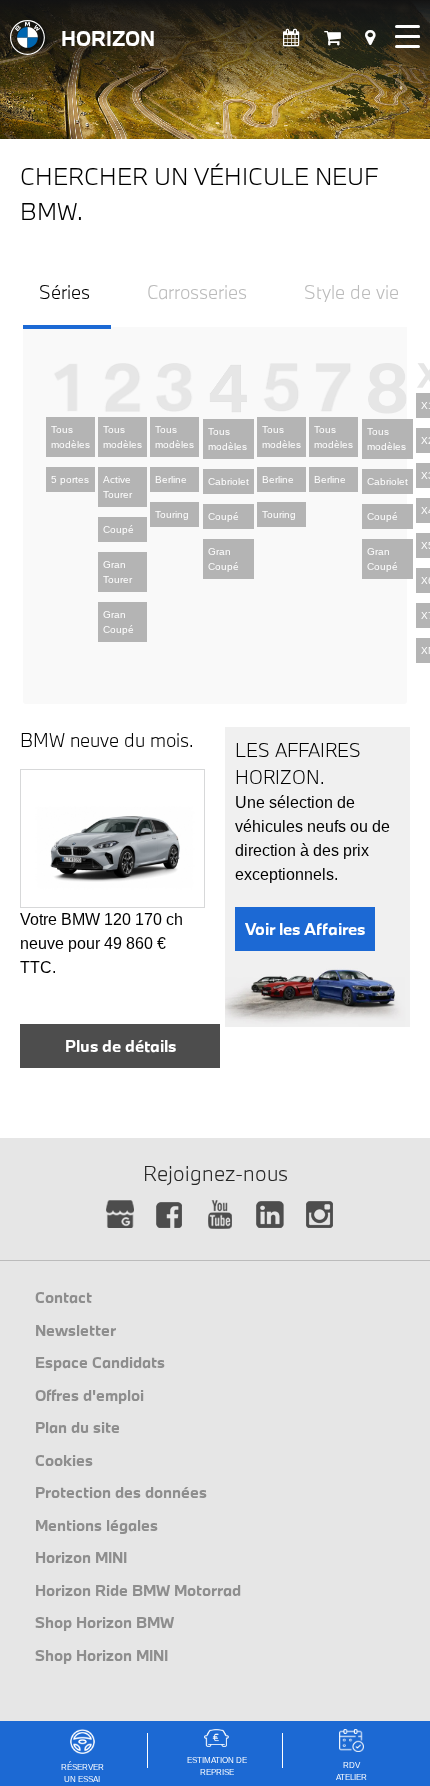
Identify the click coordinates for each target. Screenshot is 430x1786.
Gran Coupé (118, 622)
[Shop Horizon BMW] (332, 38)
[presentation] (64, 300)
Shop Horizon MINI (101, 1655)
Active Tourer (117, 487)
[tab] (67, 300)
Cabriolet (228, 481)
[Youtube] (220, 1215)
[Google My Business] (120, 1215)
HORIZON (108, 38)
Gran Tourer (117, 572)
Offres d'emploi (89, 1395)
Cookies (64, 1460)
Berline (171, 479)
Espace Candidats (100, 1362)
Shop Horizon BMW (104, 1622)
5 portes (70, 479)
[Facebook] (170, 1215)
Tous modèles (70, 437)
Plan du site (77, 1427)
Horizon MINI (81, 1557)
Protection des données (121, 1492)
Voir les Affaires (305, 928)
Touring (172, 514)
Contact (63, 1297)
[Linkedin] (270, 1215)
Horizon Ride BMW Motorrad (138, 1590)
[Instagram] (320, 1215)
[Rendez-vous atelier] (291, 38)
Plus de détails (120, 1045)
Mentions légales (96, 1525)
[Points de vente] (370, 38)
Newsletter (75, 1330)
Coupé (118, 529)
